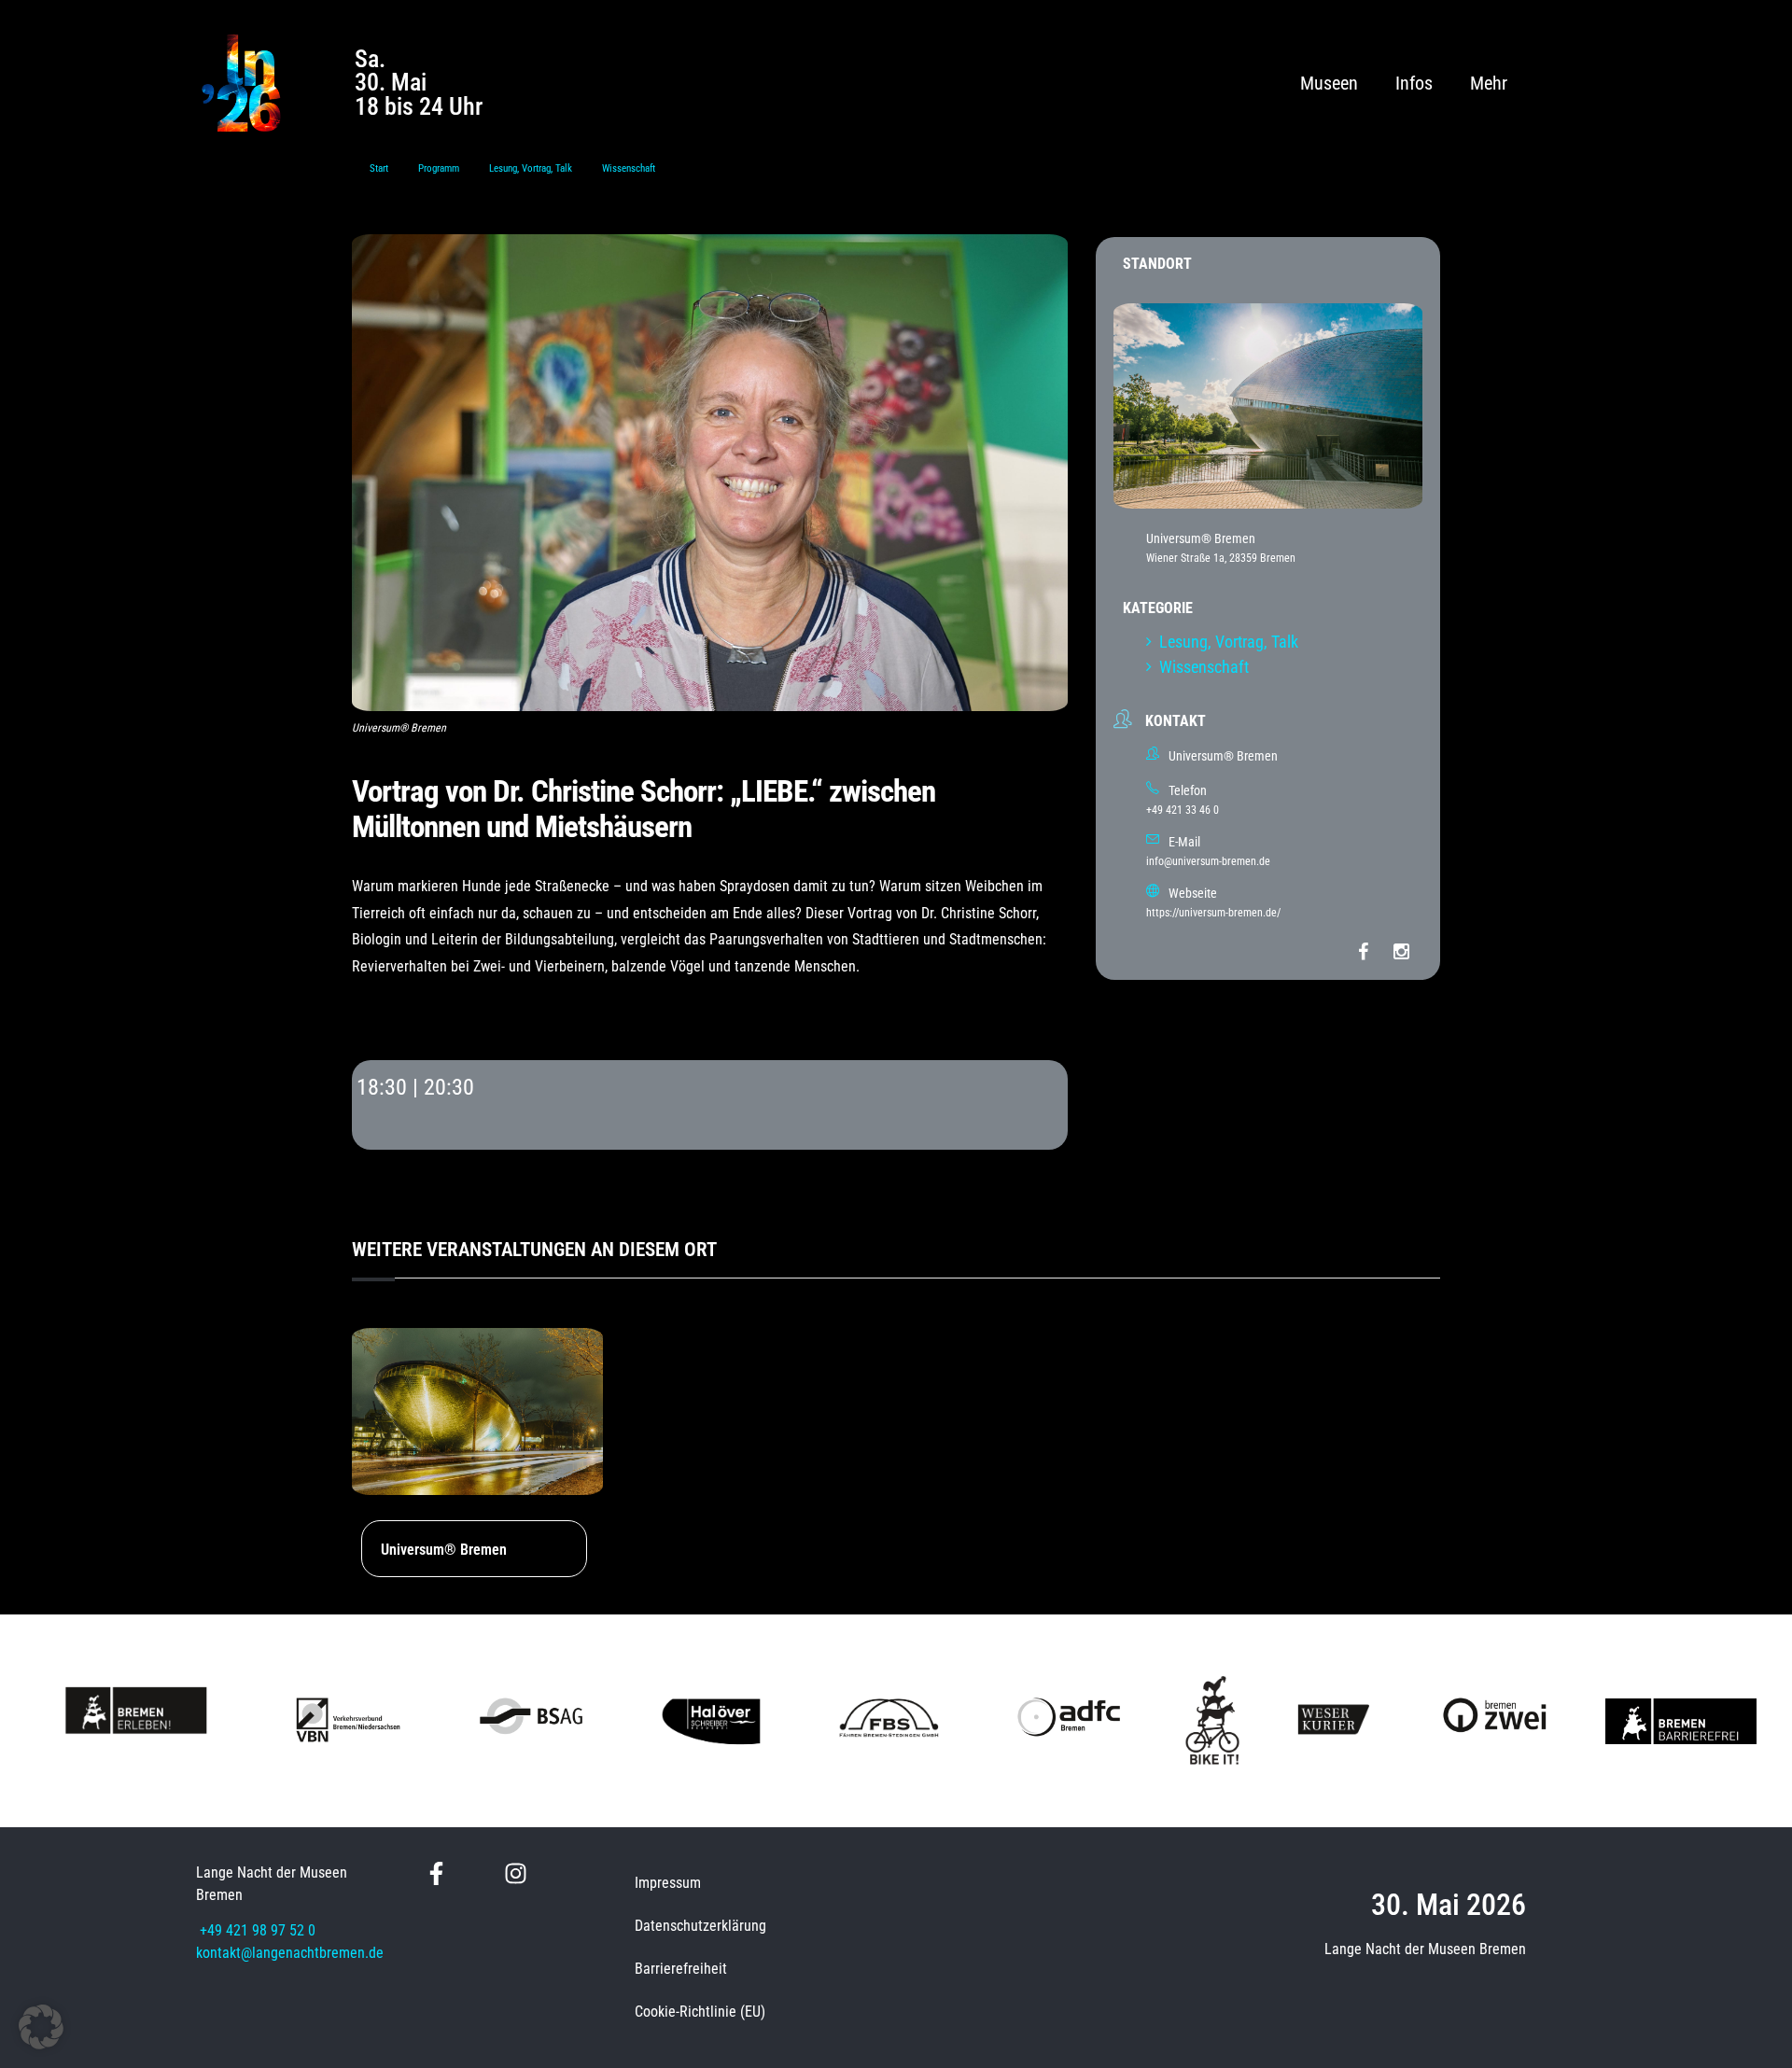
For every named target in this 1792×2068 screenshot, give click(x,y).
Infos (1414, 83)
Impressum (668, 1883)
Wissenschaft (629, 168)
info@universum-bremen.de (1208, 861)
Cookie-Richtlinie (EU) (700, 2012)
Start (379, 168)
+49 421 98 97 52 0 (258, 1930)
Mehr (1489, 83)
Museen (1329, 83)
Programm (439, 168)
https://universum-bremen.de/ (1213, 913)
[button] (41, 2027)
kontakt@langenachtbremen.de (290, 1953)
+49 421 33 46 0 (1183, 810)
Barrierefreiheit (681, 1969)
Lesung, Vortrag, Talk (531, 168)
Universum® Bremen (444, 1550)
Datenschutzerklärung (700, 1926)
